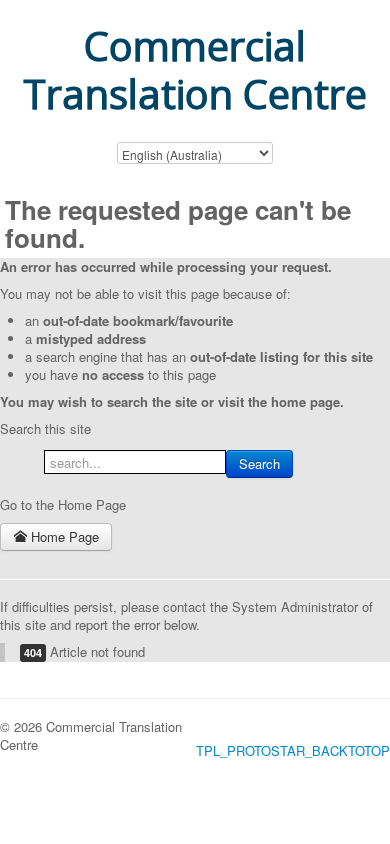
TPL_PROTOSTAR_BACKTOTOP (293, 750)
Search (259, 463)
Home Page (63, 536)
